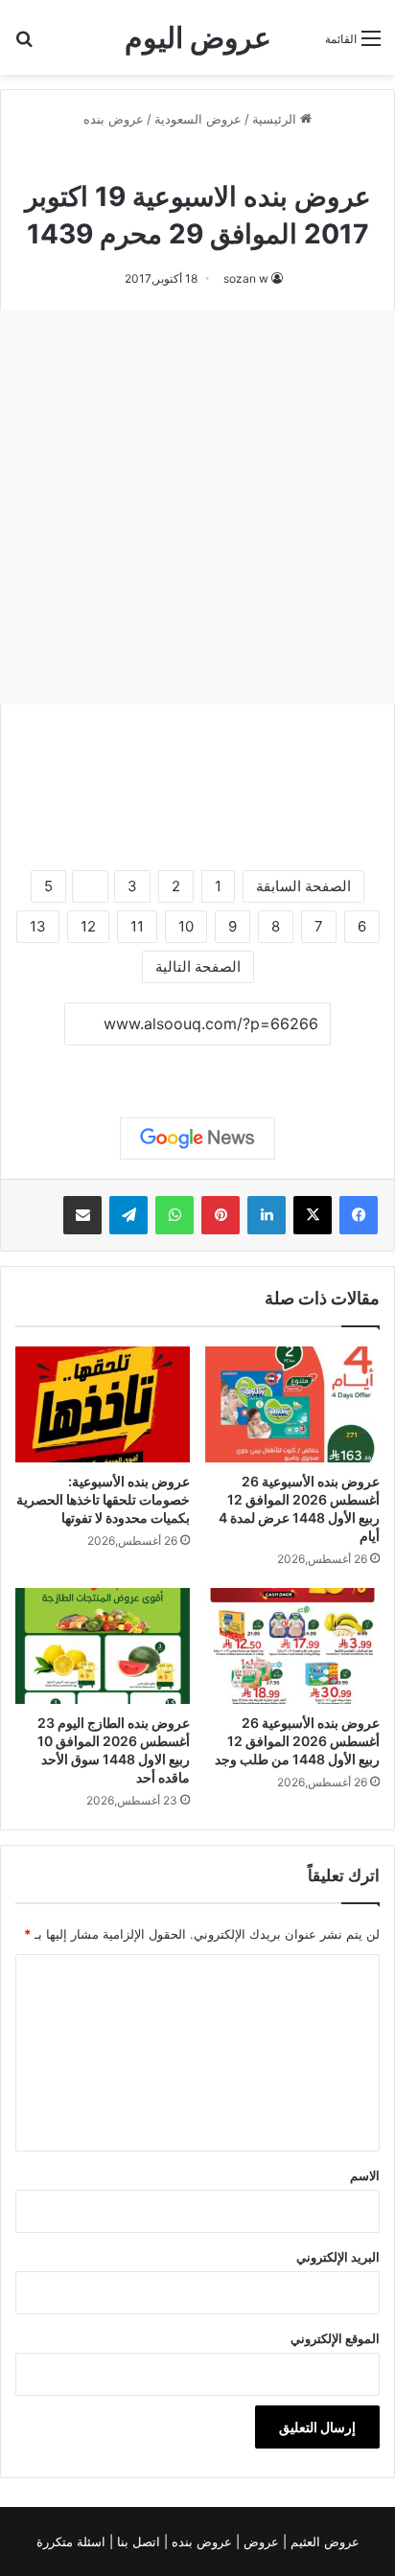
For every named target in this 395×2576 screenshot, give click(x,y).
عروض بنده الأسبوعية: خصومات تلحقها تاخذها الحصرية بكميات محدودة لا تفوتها (103, 1499)
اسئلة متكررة (73, 2541)
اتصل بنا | (137, 2541)
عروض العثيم (323, 2541)
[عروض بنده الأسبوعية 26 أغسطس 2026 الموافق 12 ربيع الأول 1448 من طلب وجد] (292, 1646)
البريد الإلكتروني (338, 2257)
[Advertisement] (197, 507)
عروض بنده (114, 119)
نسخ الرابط (198, 1067)
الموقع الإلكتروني (335, 2338)
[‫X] (313, 1215)
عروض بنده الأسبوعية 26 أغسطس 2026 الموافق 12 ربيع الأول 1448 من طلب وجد (297, 1741)
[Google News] (197, 1138)
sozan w (246, 278)
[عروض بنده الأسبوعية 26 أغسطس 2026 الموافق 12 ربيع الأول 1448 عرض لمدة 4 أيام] (292, 1404)
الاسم (365, 2175)
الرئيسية (276, 119)
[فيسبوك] (359, 1215)
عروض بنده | (200, 2541)
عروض (261, 2541)
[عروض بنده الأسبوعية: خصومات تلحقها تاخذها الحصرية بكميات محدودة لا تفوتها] (103, 1404)
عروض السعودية (198, 119)
